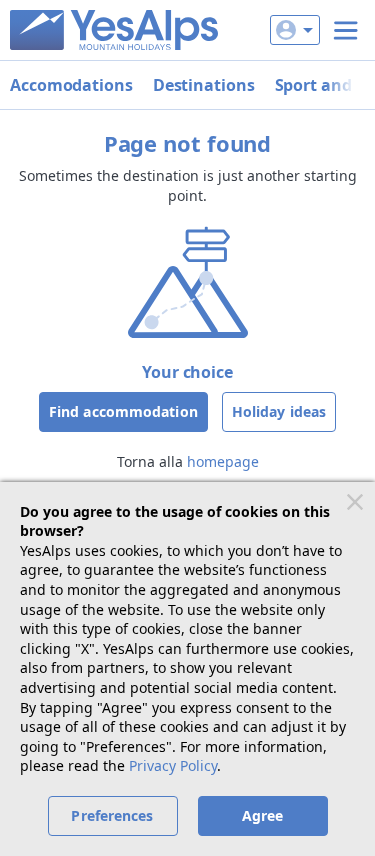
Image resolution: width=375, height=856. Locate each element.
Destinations (204, 85)
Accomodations (71, 85)
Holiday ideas (279, 411)
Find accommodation (123, 411)
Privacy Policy (173, 765)
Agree (263, 815)
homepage (223, 461)
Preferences (112, 815)
